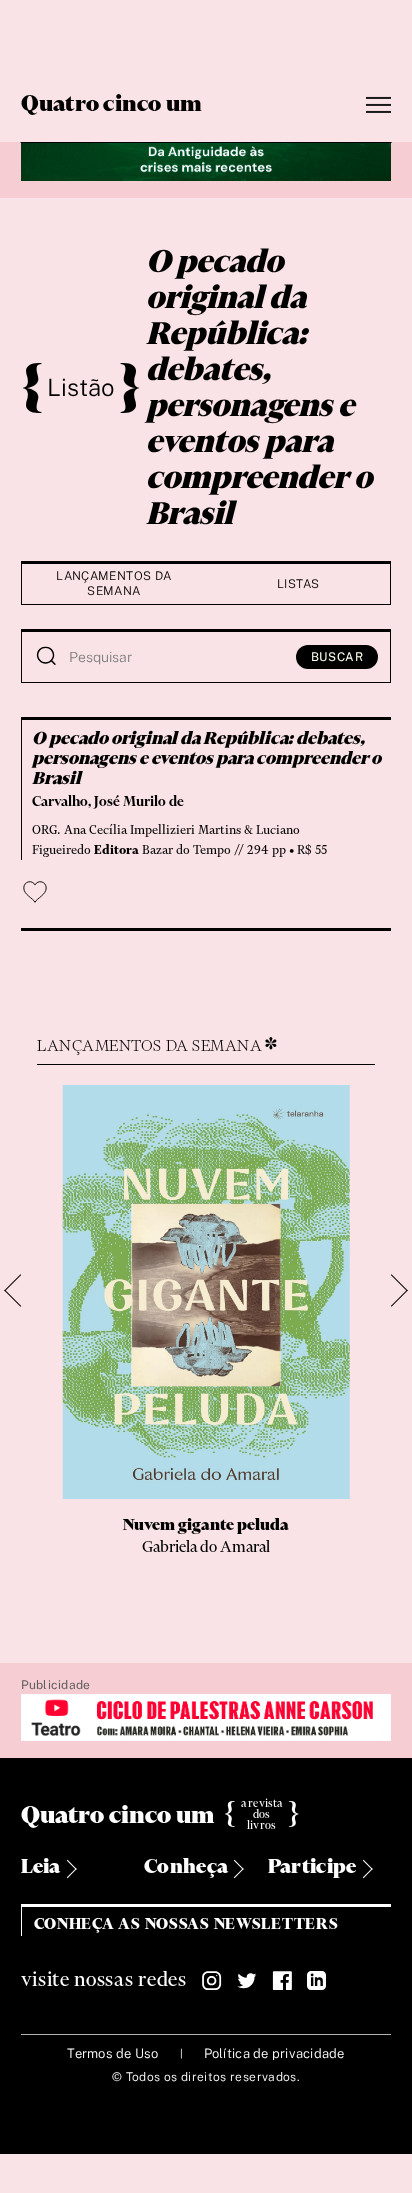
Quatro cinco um (112, 105)
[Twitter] (247, 1981)
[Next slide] (391, 1291)
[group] (205, 1342)
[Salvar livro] (35, 892)
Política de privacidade (274, 2053)
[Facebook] (282, 1981)
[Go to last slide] (21, 1291)
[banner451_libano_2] (206, 159)
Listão (81, 387)
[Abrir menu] (378, 105)
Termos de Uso (112, 2053)
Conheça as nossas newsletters (186, 1924)
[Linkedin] (317, 1981)
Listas (298, 584)
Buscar (337, 657)
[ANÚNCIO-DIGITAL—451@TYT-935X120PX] (206, 1719)
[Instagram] (212, 1981)
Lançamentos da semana (113, 583)
